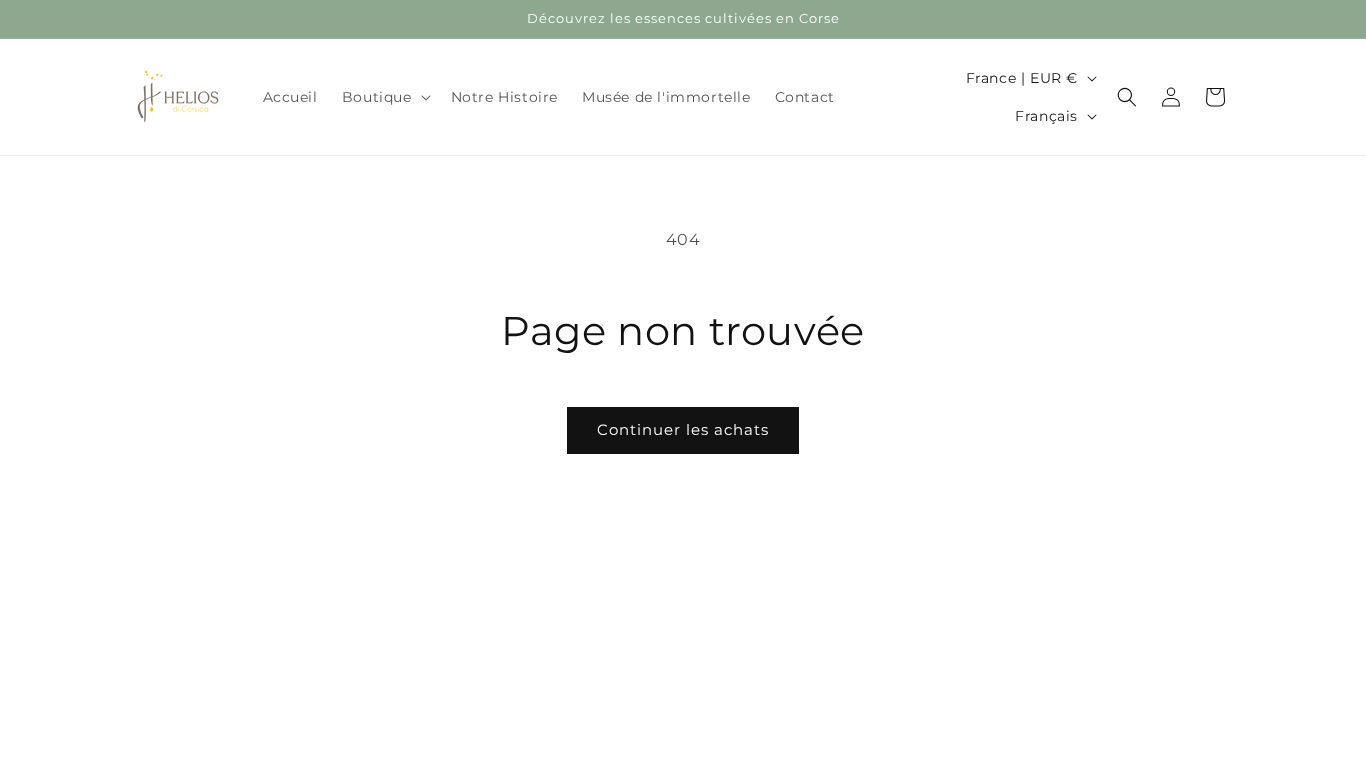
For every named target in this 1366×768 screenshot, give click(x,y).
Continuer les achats (683, 429)
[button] (384, 97)
